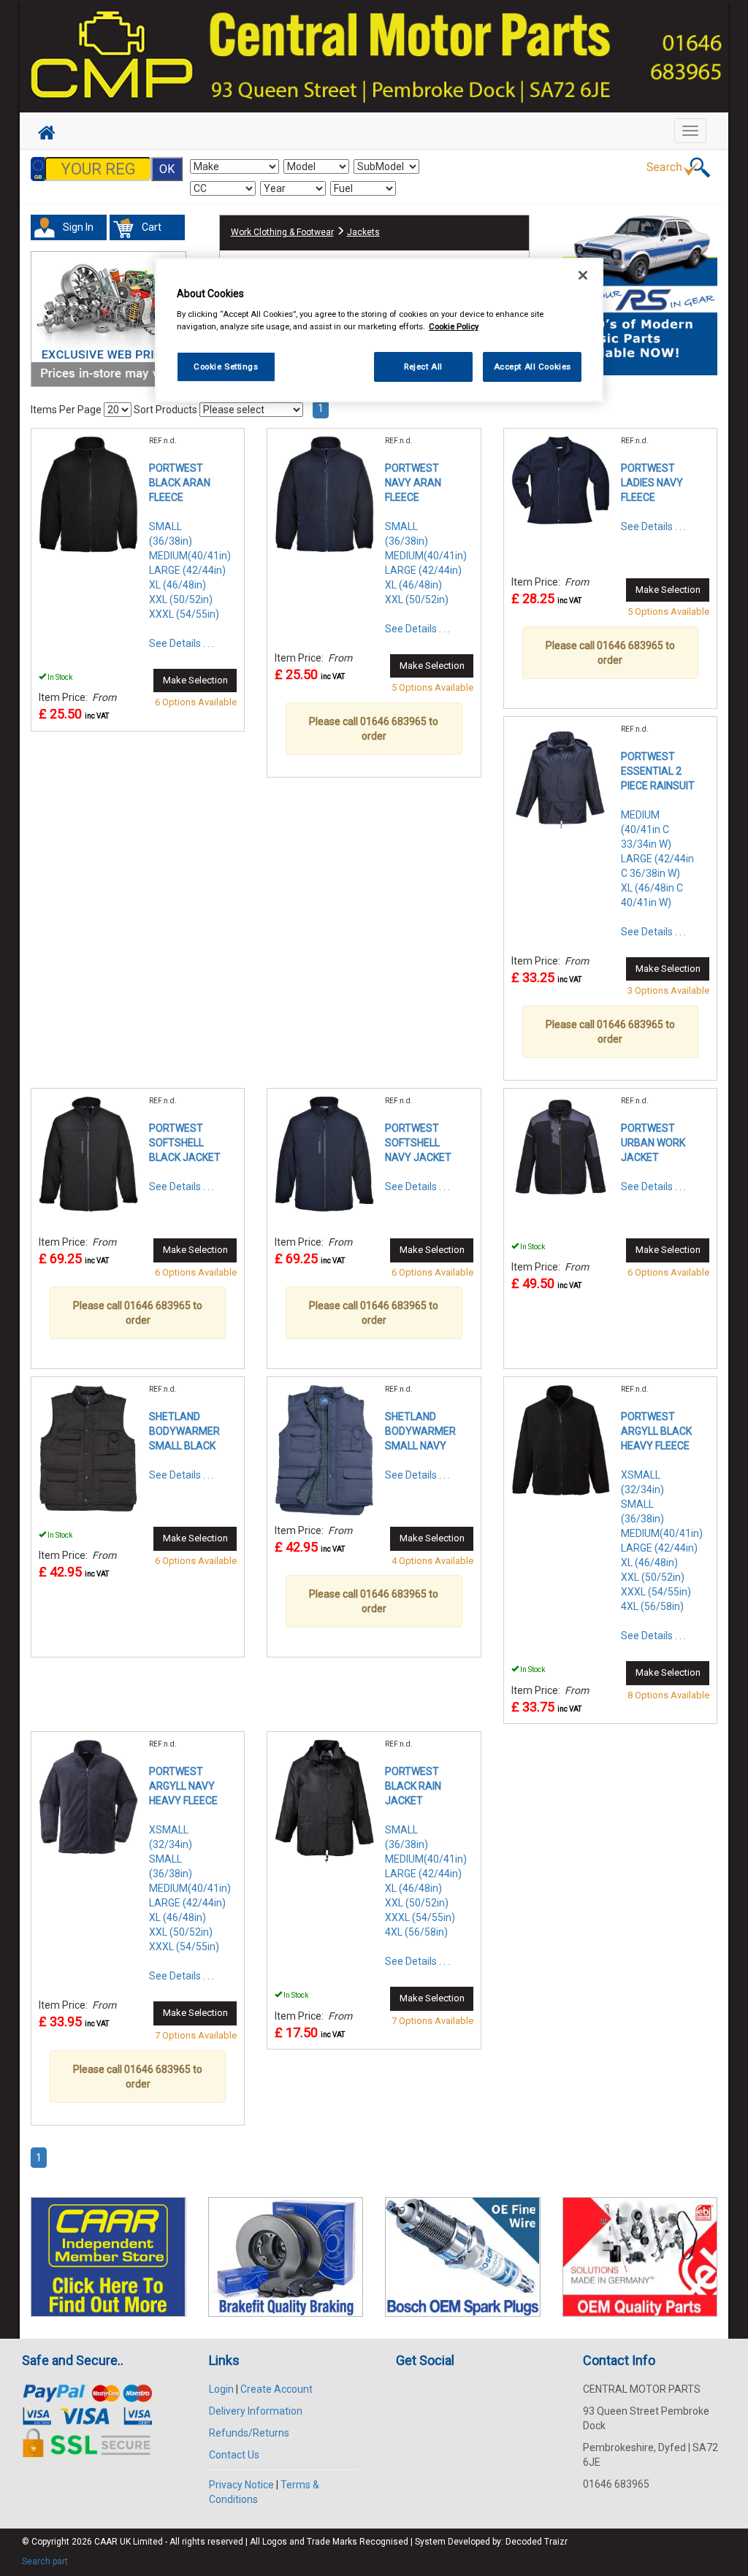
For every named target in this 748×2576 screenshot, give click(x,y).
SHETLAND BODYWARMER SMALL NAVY (420, 1431)
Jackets (363, 232)
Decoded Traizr (537, 2542)
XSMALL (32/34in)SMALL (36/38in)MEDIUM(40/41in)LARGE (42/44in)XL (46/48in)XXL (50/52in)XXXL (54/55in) (190, 1888)
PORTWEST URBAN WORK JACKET (653, 1143)
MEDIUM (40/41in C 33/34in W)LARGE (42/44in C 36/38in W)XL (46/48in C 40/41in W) (657, 859)
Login (221, 2389)
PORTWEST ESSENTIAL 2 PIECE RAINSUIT (658, 771)
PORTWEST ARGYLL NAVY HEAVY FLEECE (183, 1786)
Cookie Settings (226, 367)
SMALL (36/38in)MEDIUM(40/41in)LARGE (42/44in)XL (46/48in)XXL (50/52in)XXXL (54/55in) (190, 570)
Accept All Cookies (533, 367)
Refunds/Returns (249, 2433)
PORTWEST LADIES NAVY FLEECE (652, 483)
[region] (379, 330)
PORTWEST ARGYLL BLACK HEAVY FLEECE (656, 1431)
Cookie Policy (454, 326)
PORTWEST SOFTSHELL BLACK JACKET (185, 1143)
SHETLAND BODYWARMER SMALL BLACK (184, 1431)
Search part (45, 2561)
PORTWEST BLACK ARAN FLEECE (180, 483)
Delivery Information (256, 2411)
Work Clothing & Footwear (282, 232)
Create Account (276, 2389)
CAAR (106, 2542)
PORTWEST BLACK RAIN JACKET (413, 1786)
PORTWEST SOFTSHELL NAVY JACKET (418, 1143)
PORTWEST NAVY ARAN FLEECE (413, 483)
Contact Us (234, 2455)
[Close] (583, 275)
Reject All (423, 367)
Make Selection (195, 680)
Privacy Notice (241, 2485)
